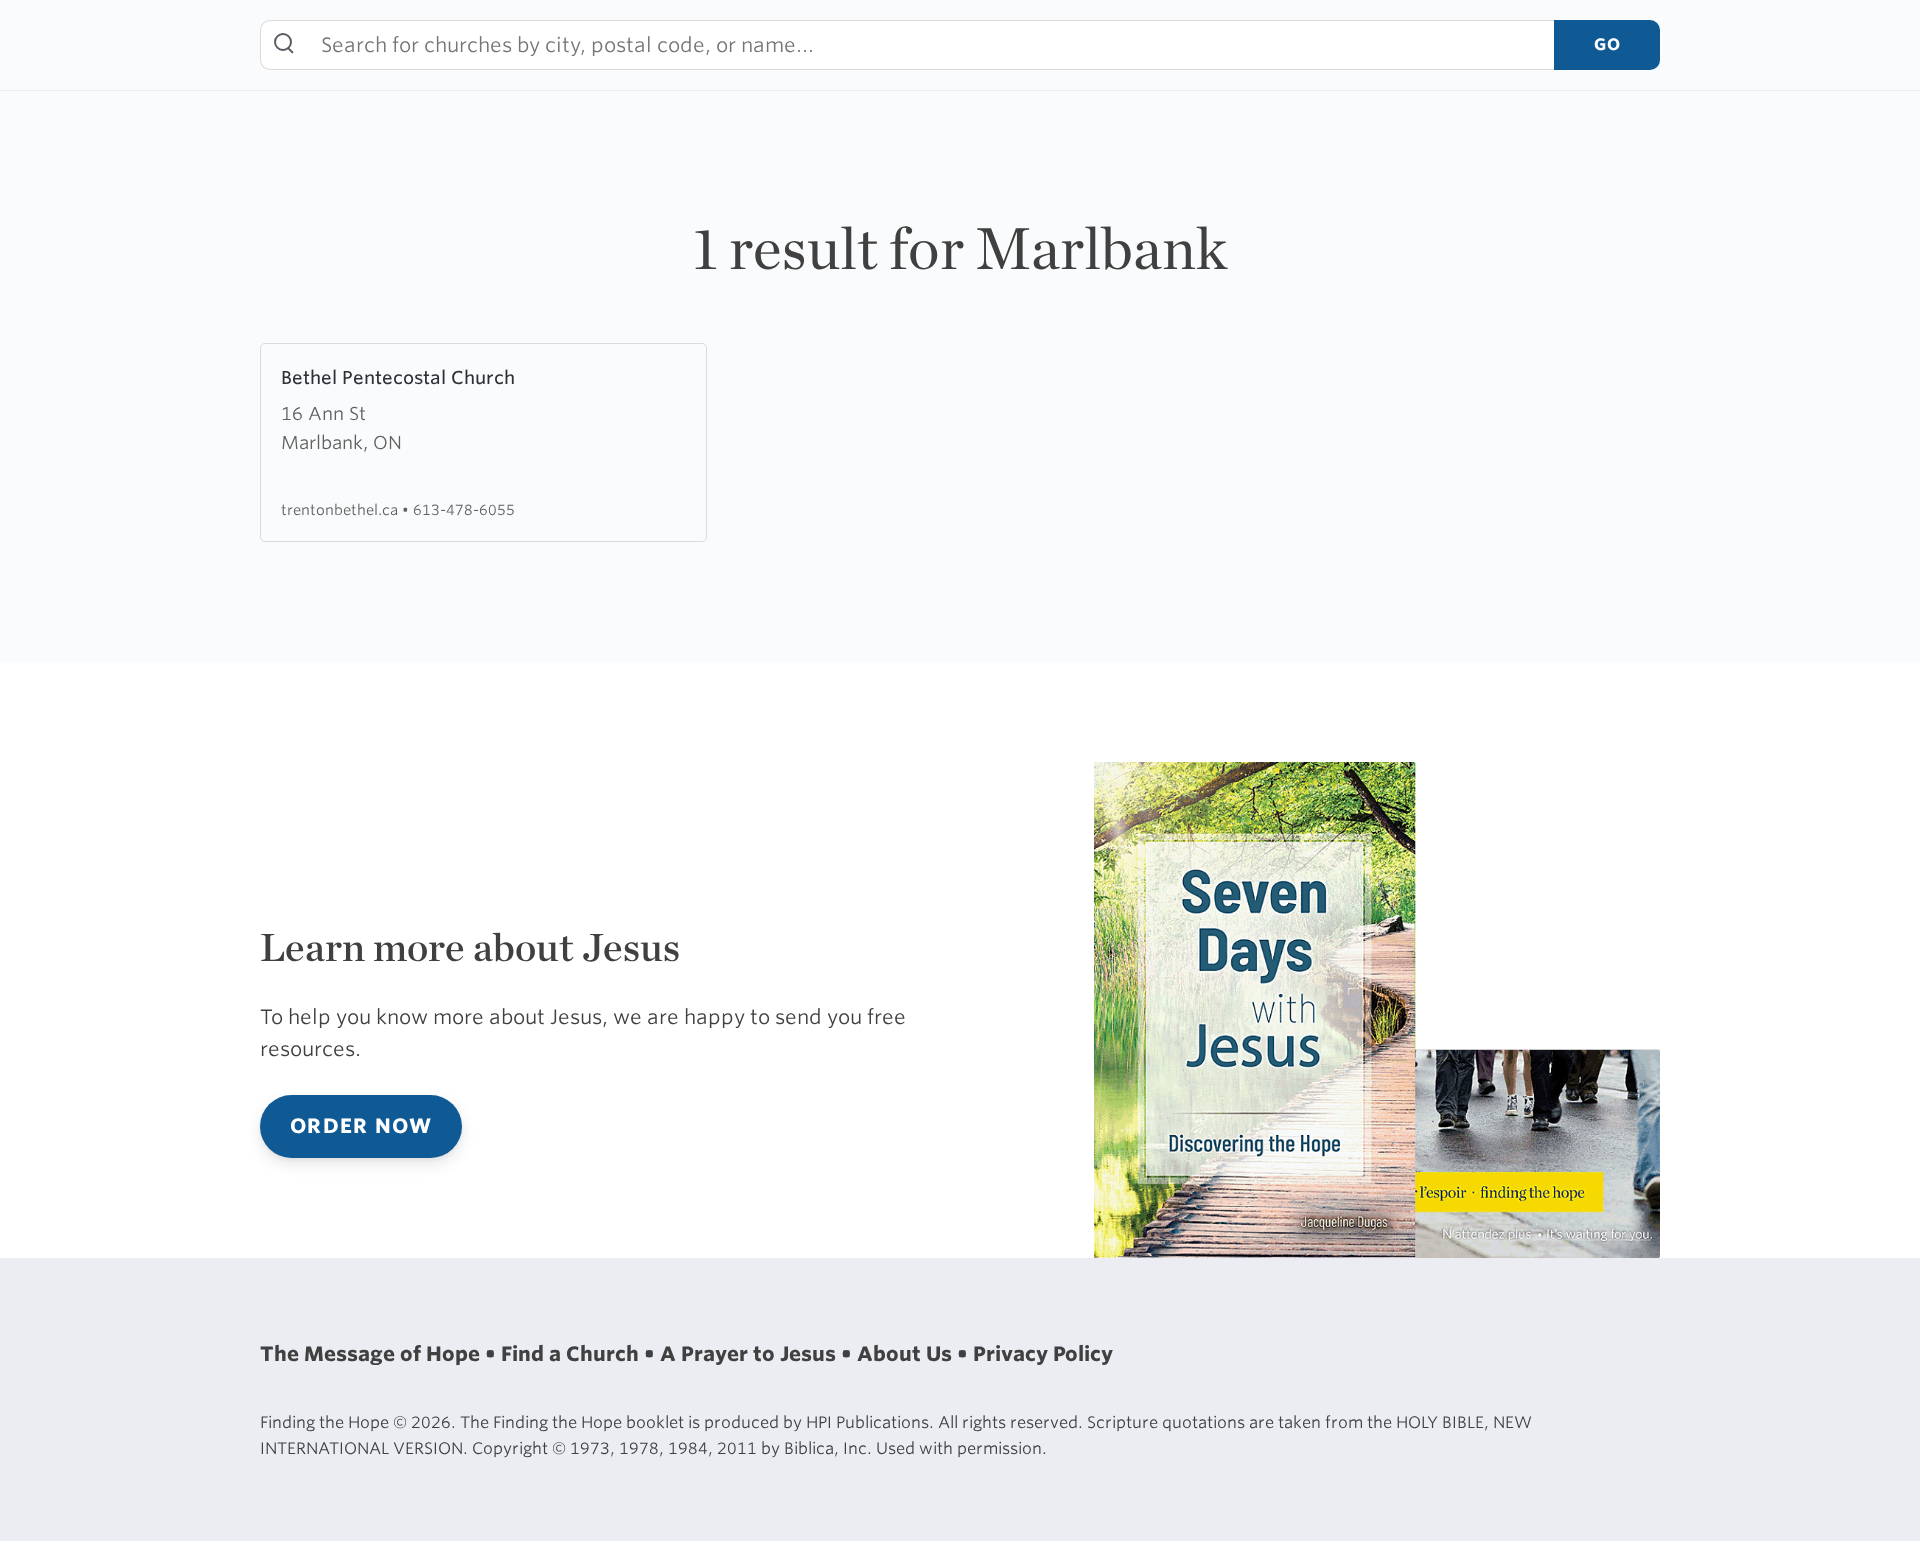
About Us (907, 1354)
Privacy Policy (1043, 1354)
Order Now (361, 1126)
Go (1607, 44)
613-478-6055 (464, 509)
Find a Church (572, 1354)
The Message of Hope (372, 1354)
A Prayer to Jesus (750, 1354)
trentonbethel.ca (341, 509)
